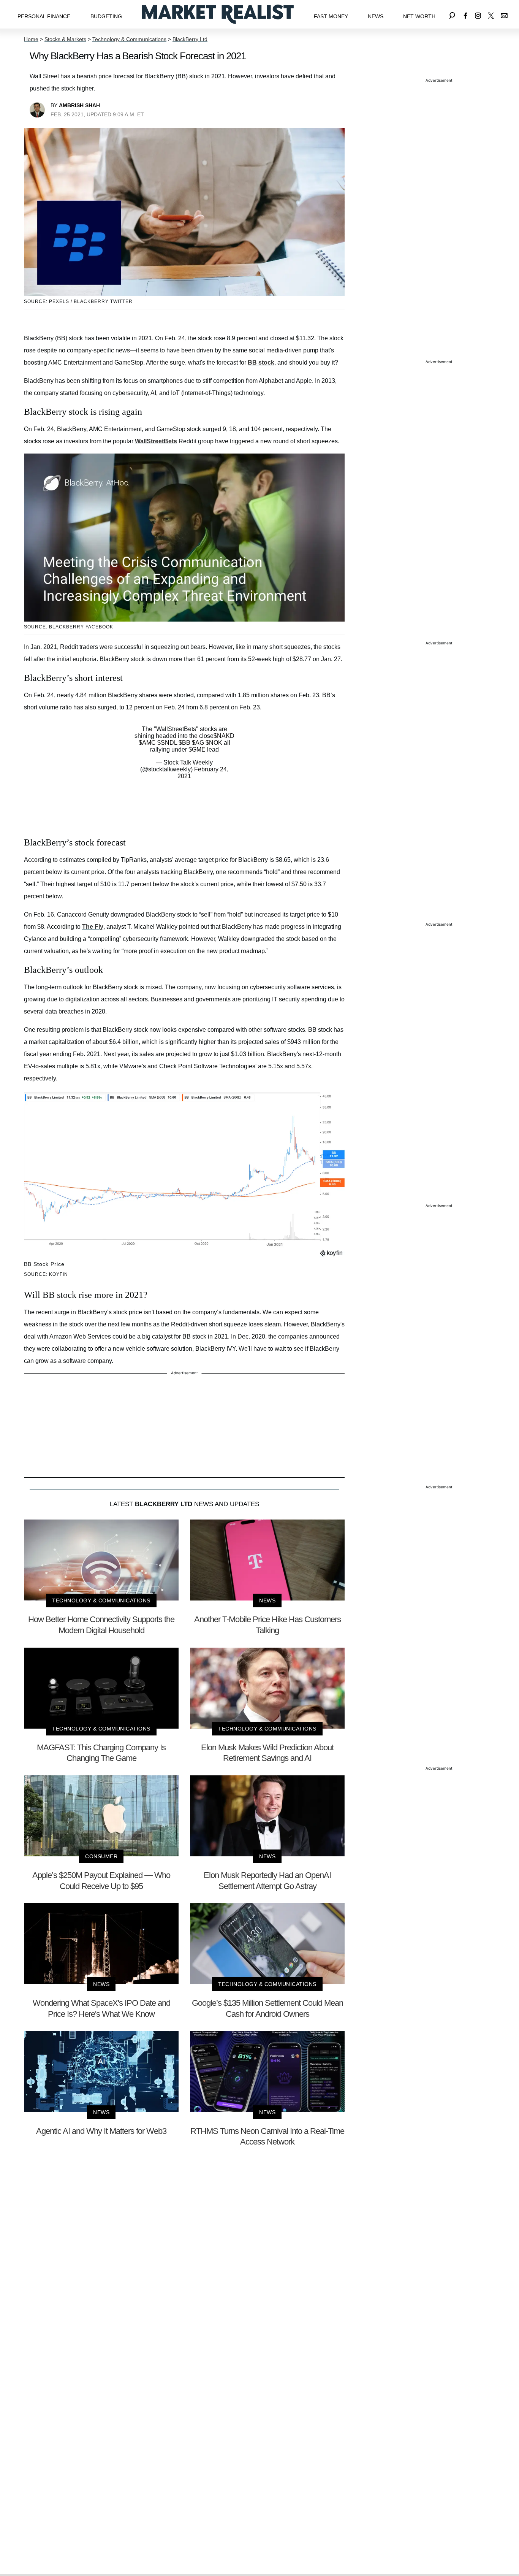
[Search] (452, 14)
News (376, 16)
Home (31, 39)
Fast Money (331, 16)
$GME (197, 749)
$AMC (147, 743)
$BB (184, 743)
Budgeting (106, 16)
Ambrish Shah (79, 105)
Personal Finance (44, 16)
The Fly (93, 927)
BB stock (261, 362)
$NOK (214, 743)
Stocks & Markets (65, 39)
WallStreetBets (156, 441)
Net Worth (419, 16)
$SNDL (167, 743)
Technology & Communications (129, 39)
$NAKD (224, 736)
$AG (198, 743)
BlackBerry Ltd (190, 39)
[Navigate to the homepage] (218, 14)
